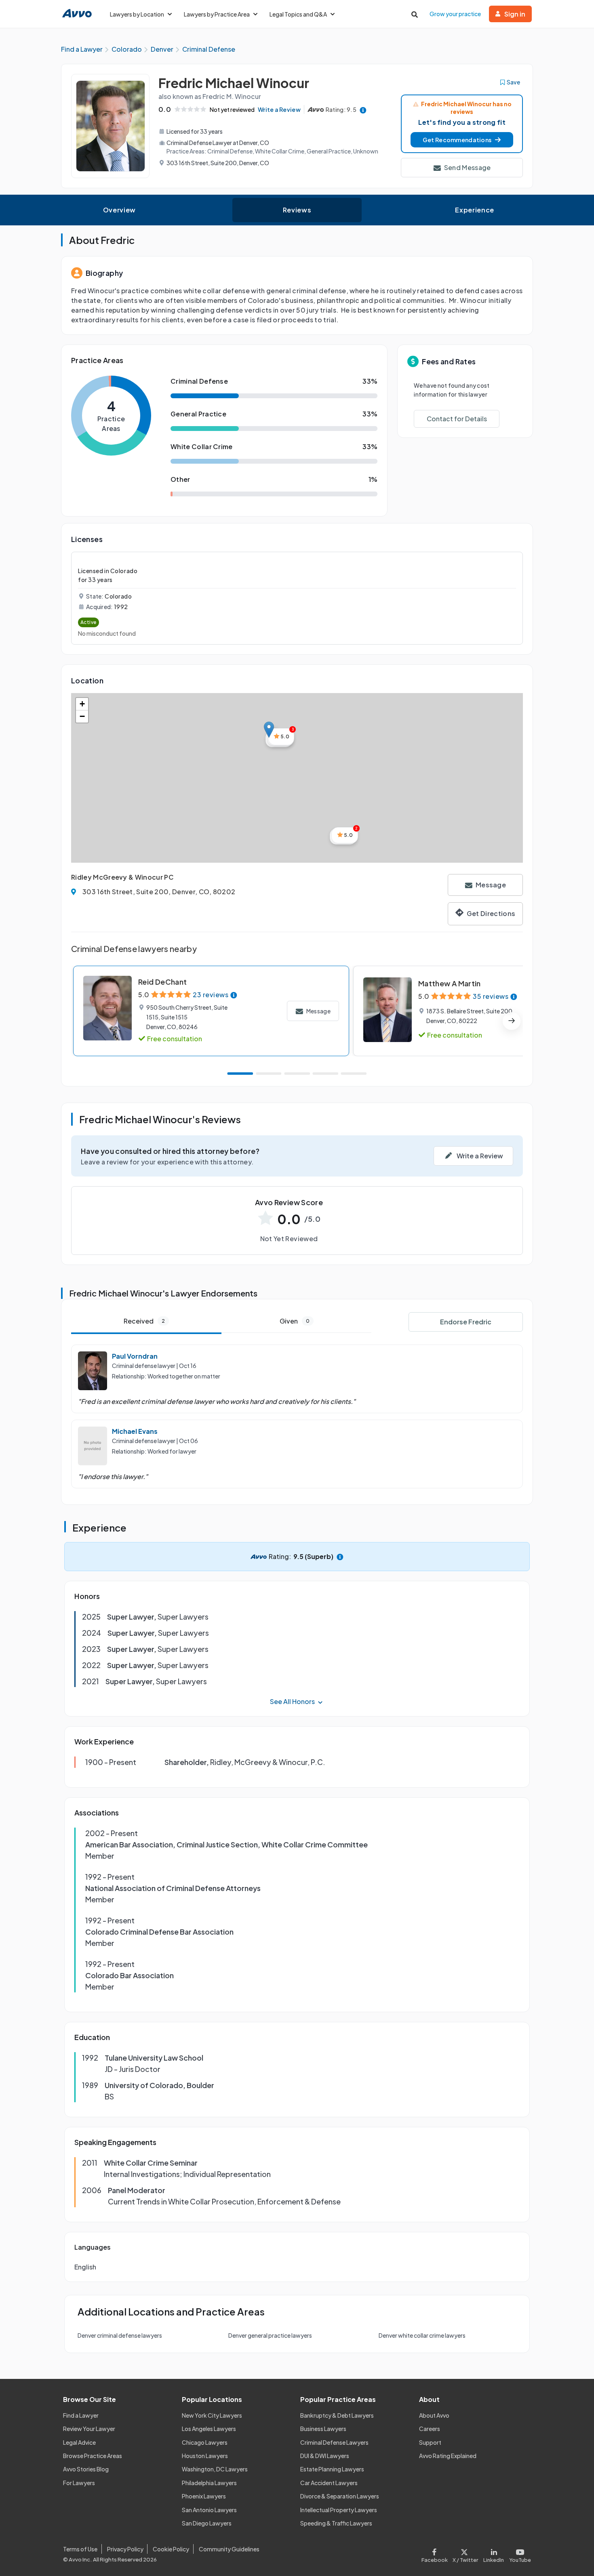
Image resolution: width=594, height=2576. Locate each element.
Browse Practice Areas (93, 2456)
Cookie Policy (171, 2549)
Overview (119, 210)
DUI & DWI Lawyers (325, 2456)
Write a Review (279, 109)
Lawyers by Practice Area (217, 14)
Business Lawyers (323, 2429)
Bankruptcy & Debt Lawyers (337, 2415)
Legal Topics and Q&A (298, 14)
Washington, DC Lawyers (215, 2469)
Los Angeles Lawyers (209, 2429)
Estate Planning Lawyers (332, 2469)
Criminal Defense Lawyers (334, 2442)
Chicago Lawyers (205, 2442)
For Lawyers (79, 2483)
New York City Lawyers (212, 2415)
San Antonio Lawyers (209, 2510)
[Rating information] (363, 110)
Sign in (515, 14)
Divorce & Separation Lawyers (340, 2496)
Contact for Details (457, 419)
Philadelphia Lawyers (209, 2483)
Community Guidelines (229, 2549)
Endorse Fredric (466, 1322)
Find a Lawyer (81, 2415)
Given (295, 1321)
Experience (474, 210)
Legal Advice (79, 2442)
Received (144, 1321)
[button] (462, 140)
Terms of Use (80, 2549)
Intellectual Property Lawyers (339, 2510)
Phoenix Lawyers (204, 2496)
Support (430, 2442)
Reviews (297, 210)
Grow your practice (455, 14)
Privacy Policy (125, 2549)
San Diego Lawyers (207, 2523)
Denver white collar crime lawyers (422, 2335)
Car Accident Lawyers (329, 2483)
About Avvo (434, 2415)
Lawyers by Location (137, 14)
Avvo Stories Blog (86, 2469)
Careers (430, 2429)
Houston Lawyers (205, 2456)
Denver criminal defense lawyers (120, 2335)
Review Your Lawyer (89, 2429)
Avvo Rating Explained (448, 2456)
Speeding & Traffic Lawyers (336, 2523)
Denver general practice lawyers (270, 2335)
